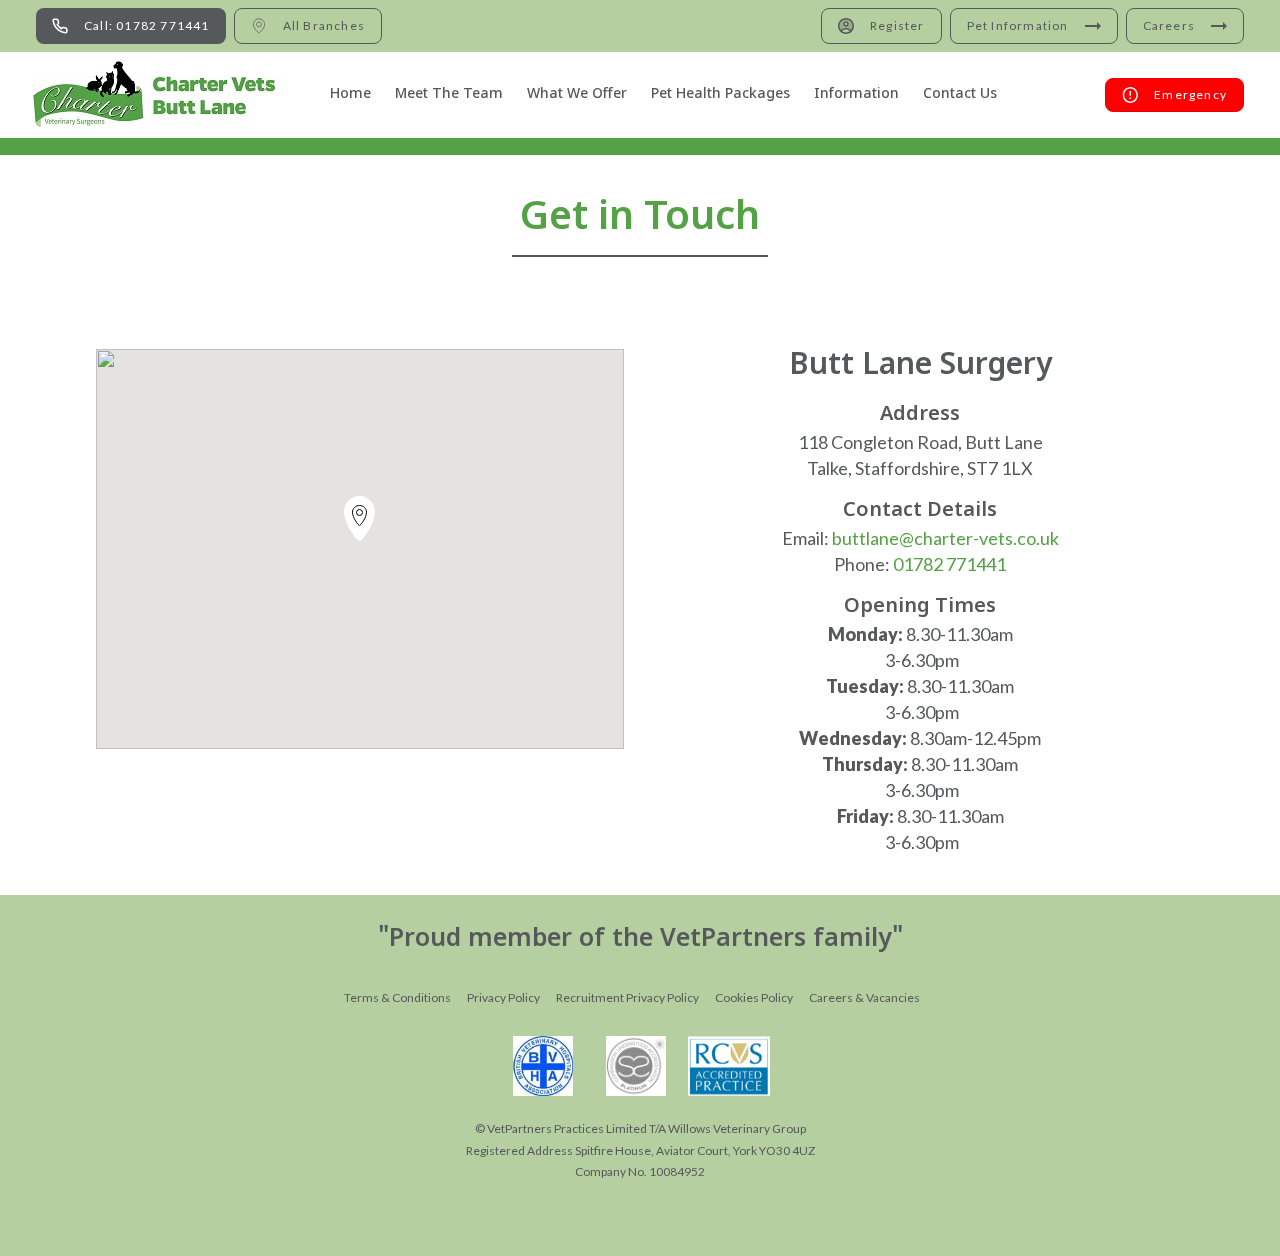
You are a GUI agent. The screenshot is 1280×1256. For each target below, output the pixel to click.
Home (350, 94)
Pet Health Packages (720, 94)
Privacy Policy (503, 997)
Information (856, 94)
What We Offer (577, 94)
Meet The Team (449, 94)
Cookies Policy (754, 997)
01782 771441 (949, 564)
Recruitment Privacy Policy (627, 997)
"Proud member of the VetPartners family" (640, 939)
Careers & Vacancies (864, 997)
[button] (359, 522)
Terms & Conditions (397, 997)
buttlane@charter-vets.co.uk (945, 538)
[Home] (165, 95)
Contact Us (960, 94)
